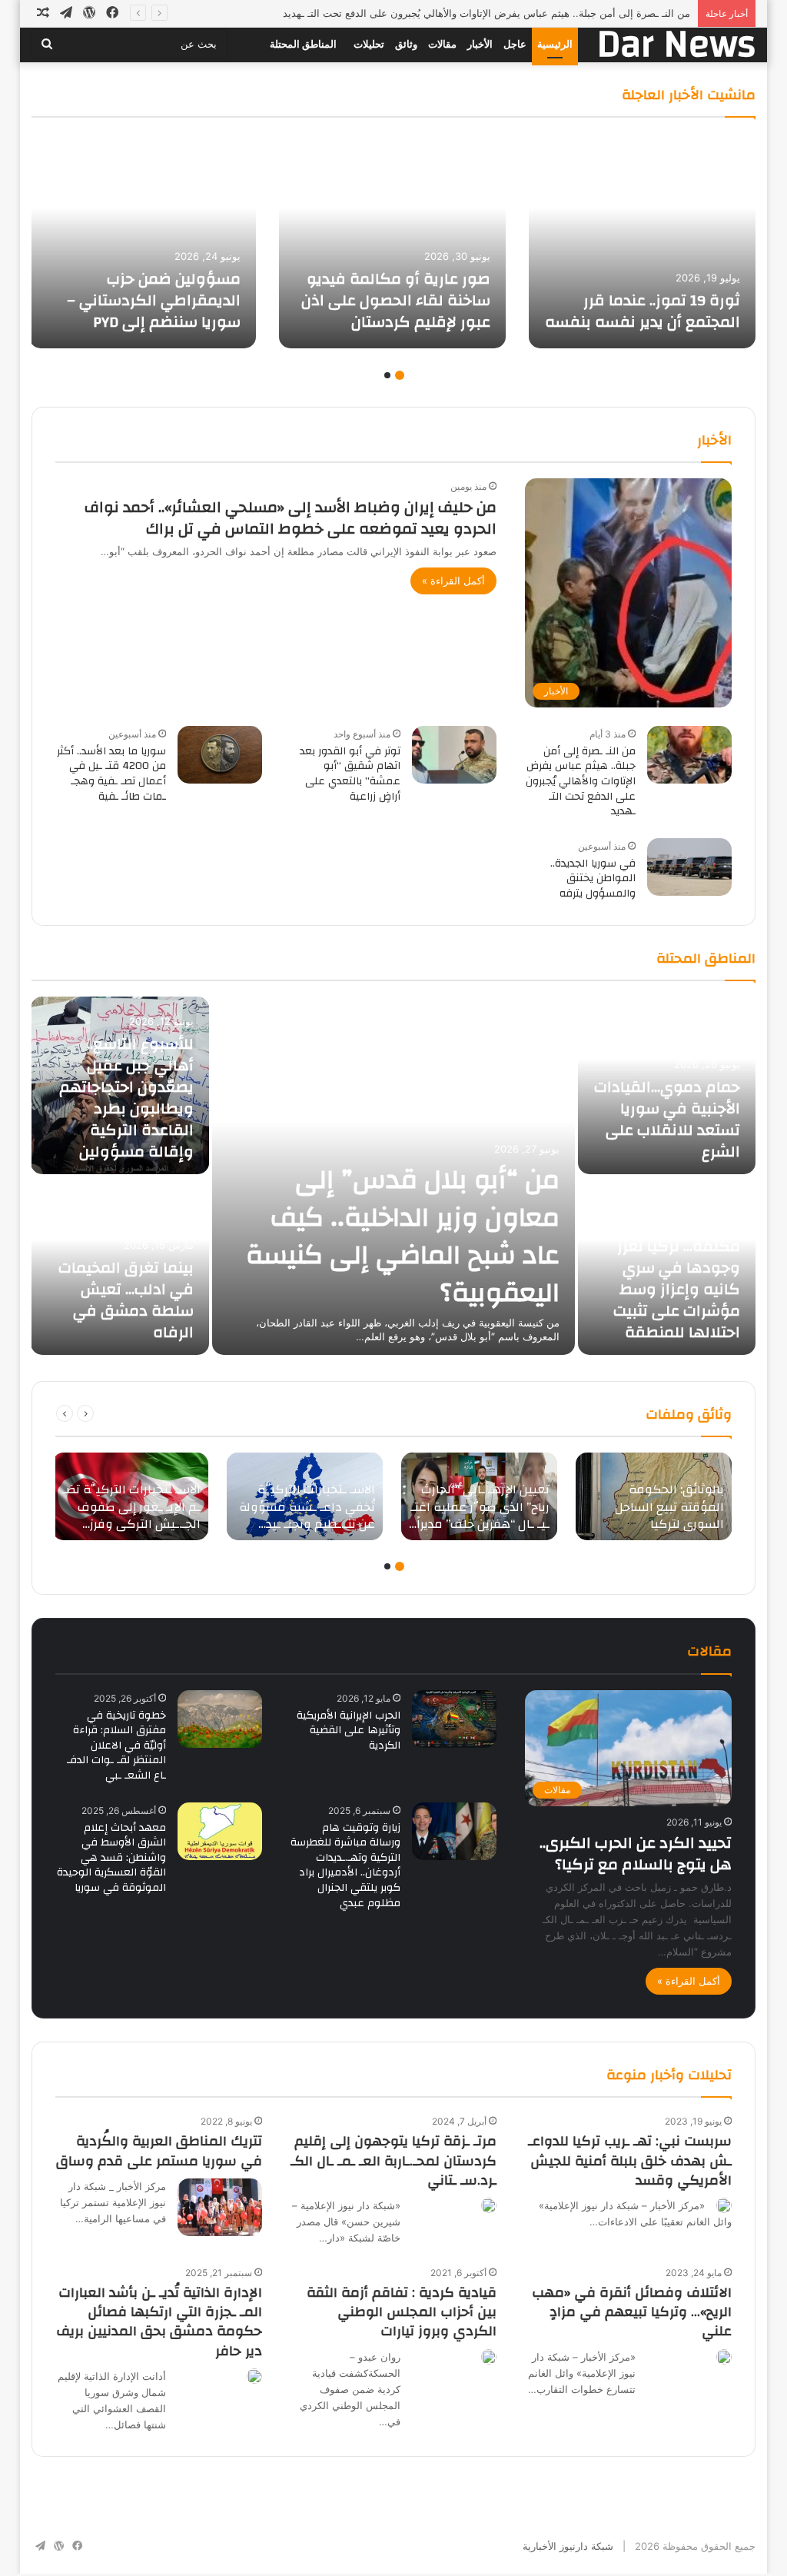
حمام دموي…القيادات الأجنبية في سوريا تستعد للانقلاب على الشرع (667, 1119)
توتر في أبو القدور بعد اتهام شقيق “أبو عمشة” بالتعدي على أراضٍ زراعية (350, 774)
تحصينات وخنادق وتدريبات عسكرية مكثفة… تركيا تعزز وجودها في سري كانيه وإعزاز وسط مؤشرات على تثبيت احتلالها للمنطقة (677, 1268)
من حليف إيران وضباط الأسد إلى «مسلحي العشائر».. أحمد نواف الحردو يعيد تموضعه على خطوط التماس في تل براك (291, 518)
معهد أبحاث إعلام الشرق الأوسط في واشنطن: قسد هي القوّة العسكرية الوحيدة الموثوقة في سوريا (111, 1858)
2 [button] (387, 375)
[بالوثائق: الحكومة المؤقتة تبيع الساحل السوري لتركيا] (654, 1497)
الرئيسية (555, 44)
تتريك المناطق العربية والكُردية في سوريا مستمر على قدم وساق (159, 2151)
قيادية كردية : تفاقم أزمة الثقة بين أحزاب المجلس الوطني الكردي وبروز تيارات (402, 2312)
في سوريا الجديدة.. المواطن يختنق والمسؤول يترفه (593, 879)
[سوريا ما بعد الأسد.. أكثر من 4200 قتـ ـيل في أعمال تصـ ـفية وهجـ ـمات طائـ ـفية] (220, 755)
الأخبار (480, 44)
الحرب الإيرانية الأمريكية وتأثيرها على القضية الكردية (349, 1731)
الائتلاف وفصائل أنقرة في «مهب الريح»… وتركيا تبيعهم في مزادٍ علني (632, 2312)
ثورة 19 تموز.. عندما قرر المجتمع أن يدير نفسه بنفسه (643, 311)
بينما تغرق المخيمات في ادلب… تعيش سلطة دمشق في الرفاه (126, 1300)
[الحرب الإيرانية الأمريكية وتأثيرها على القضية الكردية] (454, 1719)
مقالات (442, 44)
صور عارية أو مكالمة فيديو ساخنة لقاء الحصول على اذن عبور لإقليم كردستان (396, 300)
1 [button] (400, 375)
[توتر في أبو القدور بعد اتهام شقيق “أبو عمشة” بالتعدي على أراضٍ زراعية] (454, 755)
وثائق (406, 44)
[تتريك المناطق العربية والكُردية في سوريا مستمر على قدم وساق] (220, 2207)
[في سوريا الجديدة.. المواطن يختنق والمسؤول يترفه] (689, 867)
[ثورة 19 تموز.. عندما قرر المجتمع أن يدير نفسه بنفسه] (642, 241)
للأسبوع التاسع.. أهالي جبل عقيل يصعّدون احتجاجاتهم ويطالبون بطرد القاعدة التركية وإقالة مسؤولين (126, 1098)
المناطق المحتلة (303, 44)
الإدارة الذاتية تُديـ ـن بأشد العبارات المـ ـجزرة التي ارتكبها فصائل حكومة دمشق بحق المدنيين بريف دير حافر (159, 2322)
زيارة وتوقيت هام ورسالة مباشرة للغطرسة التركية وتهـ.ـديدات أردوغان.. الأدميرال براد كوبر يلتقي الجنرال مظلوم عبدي (345, 1865)
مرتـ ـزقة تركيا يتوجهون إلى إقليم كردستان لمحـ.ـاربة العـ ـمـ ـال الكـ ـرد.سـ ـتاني (393, 2160)
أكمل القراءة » (453, 581)
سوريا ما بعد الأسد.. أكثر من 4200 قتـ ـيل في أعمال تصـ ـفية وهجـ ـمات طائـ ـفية (111, 774)
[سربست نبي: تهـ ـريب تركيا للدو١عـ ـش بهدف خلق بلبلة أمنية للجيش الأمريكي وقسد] (724, 2205)
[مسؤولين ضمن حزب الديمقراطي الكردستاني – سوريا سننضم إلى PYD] (143, 241)
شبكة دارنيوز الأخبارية (568, 2546)
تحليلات (369, 44)
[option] (642, 241)
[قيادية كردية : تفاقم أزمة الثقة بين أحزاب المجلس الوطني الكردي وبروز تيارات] (489, 2357)
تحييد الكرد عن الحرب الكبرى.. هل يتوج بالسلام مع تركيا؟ (636, 1854)
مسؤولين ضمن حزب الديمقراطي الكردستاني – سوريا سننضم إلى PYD (154, 300)
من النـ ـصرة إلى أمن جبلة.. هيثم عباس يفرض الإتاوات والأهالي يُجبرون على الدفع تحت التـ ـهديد (486, 13)
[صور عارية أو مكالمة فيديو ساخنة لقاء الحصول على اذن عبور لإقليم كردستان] (392, 241)
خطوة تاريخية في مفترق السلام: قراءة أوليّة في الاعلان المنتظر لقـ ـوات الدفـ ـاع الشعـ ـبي (116, 1746)
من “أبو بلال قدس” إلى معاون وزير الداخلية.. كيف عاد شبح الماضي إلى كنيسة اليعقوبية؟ (403, 1236)
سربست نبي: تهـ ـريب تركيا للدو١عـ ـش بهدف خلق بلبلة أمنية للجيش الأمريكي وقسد (630, 2160)
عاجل (515, 44)
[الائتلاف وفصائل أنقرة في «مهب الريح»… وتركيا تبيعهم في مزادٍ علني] (724, 2357)
